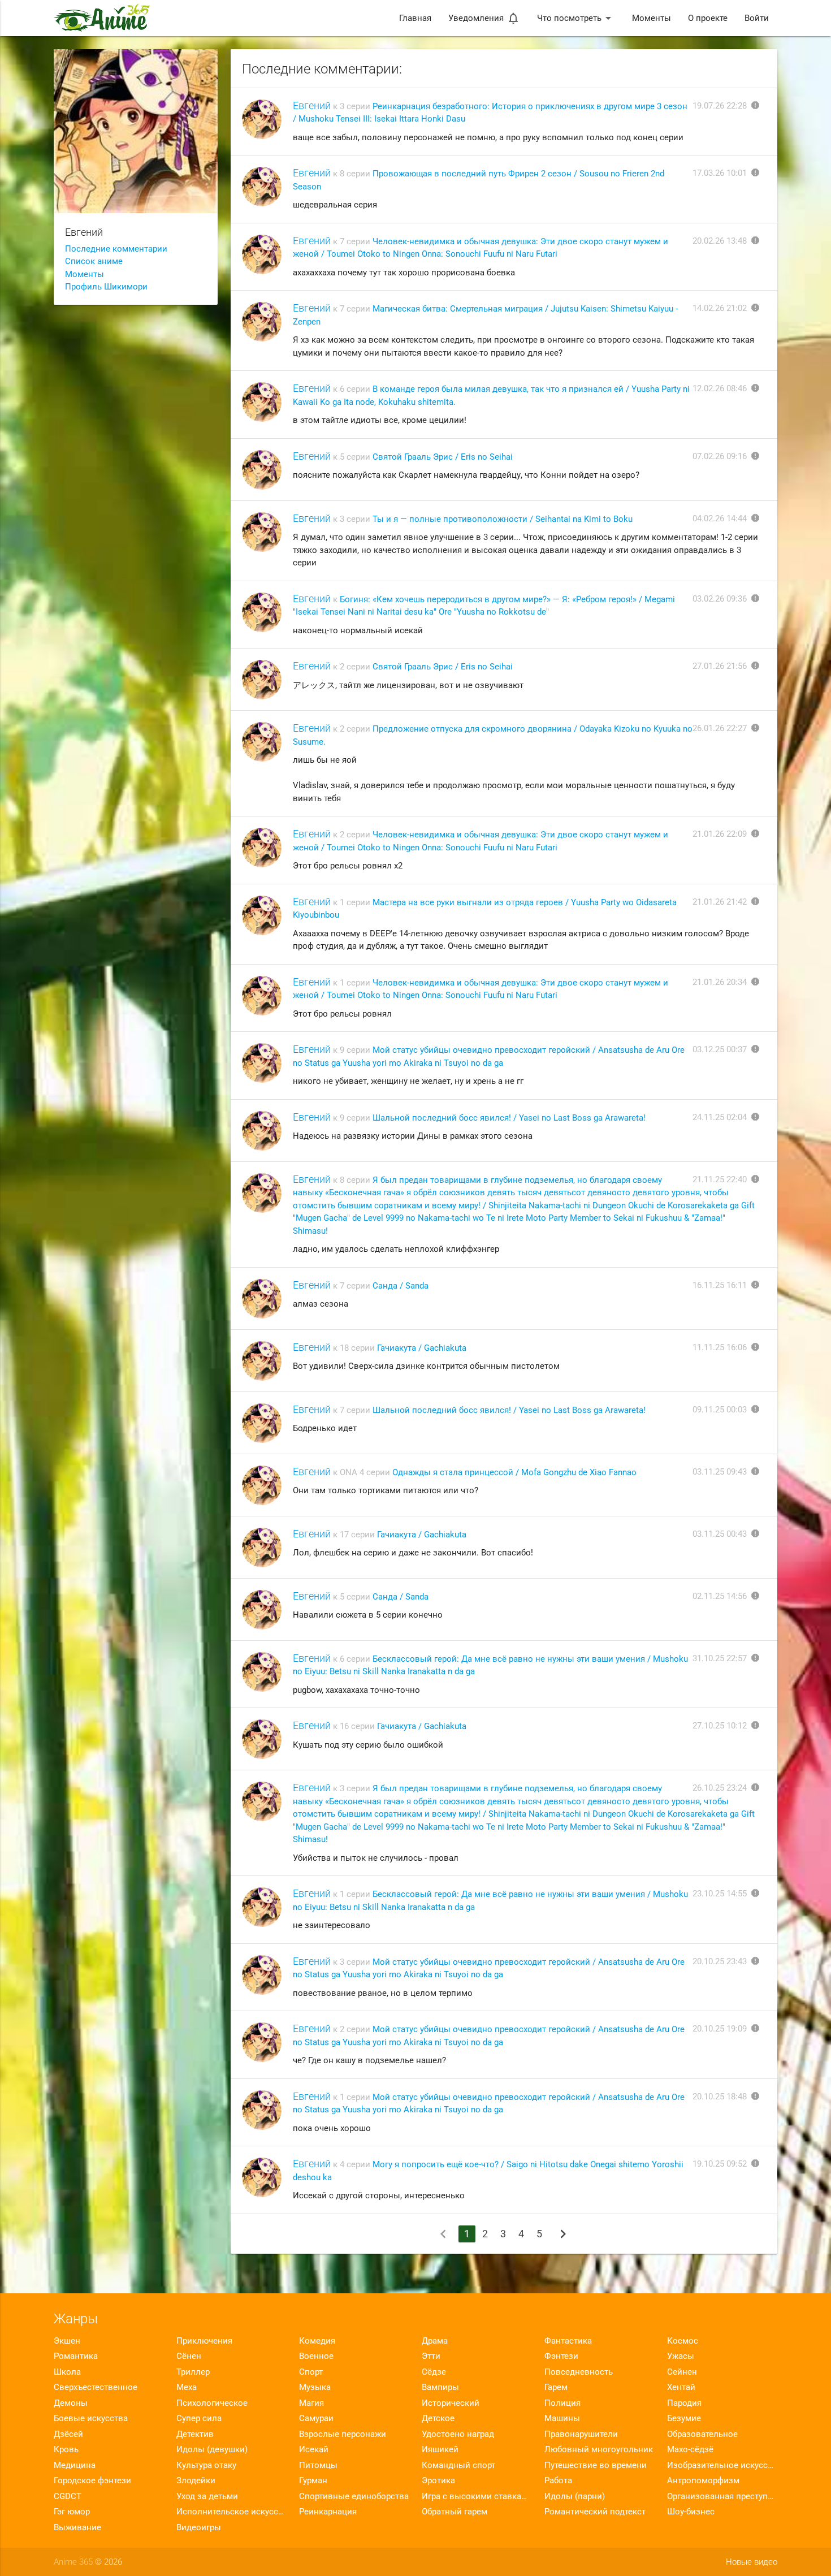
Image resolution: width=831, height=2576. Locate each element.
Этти (431, 2356)
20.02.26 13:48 (720, 241)
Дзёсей (68, 2434)
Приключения (204, 2341)
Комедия (317, 2341)
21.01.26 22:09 (720, 834)
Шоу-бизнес (691, 2512)
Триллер (193, 2372)
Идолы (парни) (575, 2496)
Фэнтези (561, 2356)
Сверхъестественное (96, 2387)
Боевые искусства (91, 2418)
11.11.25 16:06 (720, 1347)
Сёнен (189, 2356)
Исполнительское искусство (231, 2512)
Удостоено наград (458, 2434)
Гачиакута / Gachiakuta (422, 1348)
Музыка (315, 2387)
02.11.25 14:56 (720, 1596)
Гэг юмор (72, 2512)
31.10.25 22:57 (720, 1658)
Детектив (195, 2434)
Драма (435, 2341)
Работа (558, 2480)
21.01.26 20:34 (720, 982)
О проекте (708, 18)
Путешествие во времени (596, 2465)
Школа (67, 2372)
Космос (683, 2341)
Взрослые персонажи (343, 2434)
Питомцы (318, 2465)
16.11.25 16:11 (720, 1285)
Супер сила (199, 2418)
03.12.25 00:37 (720, 1049)
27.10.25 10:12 (720, 1726)
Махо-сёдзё (690, 2449)
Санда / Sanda (401, 1286)
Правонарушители (581, 2434)
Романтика (76, 2356)
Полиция (562, 2403)
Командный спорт (458, 2465)
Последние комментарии (116, 249)
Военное (316, 2356)
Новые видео (752, 2562)
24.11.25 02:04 (720, 1117)
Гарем (556, 2387)
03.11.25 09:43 (720, 1472)
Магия (311, 2403)
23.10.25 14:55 (720, 1894)
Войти (757, 18)
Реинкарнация (328, 2512)
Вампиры (440, 2387)
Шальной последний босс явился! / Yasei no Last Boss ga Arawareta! (509, 1118)
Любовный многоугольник (599, 2449)
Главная (415, 18)
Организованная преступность (722, 2496)
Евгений (312, 105)
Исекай (314, 2449)
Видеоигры (199, 2527)
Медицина (75, 2465)
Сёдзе (434, 2372)
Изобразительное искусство (722, 2465)
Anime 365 (73, 2562)
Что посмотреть (576, 18)
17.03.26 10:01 (720, 173)
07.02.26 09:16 (720, 456)
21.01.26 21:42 (720, 902)
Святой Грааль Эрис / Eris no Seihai (443, 457)
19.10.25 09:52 (720, 2164)
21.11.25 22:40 (720, 1179)
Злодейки (196, 2480)
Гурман (313, 2480)
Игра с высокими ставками (477, 2496)
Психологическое (212, 2403)
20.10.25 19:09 (720, 2029)
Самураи (316, 2418)
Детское (438, 2418)
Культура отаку (206, 2465)
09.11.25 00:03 (720, 1410)
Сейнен (682, 2372)
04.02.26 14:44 (720, 518)
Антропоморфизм (703, 2480)
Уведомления (484, 18)
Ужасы (681, 2356)
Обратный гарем (455, 2512)
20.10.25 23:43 (720, 1961)
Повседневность (579, 2372)
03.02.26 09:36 (720, 599)
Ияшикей (440, 2449)
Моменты (652, 18)
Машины (562, 2418)
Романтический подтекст (595, 2512)
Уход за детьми (207, 2496)
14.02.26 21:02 (720, 308)
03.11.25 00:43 (720, 1534)
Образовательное (702, 2434)
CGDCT (68, 2496)
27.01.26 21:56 (720, 666)
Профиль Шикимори (106, 287)
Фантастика (568, 2341)
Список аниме (94, 261)
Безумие (684, 2418)
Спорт (311, 2372)
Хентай (681, 2387)
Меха (187, 2387)
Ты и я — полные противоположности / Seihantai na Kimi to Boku (503, 519)
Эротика (438, 2480)
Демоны (71, 2403)
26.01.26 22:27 (720, 728)
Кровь (66, 2449)
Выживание (77, 2527)
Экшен (67, 2341)
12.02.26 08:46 (720, 388)
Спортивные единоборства (354, 2496)
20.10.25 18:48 (720, 2097)
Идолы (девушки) (212, 2449)
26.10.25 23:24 (720, 1788)
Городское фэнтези (92, 2480)
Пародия (684, 2403)
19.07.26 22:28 (720, 106)
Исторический (451, 2403)
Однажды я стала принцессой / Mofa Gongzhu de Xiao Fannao (514, 1472)
